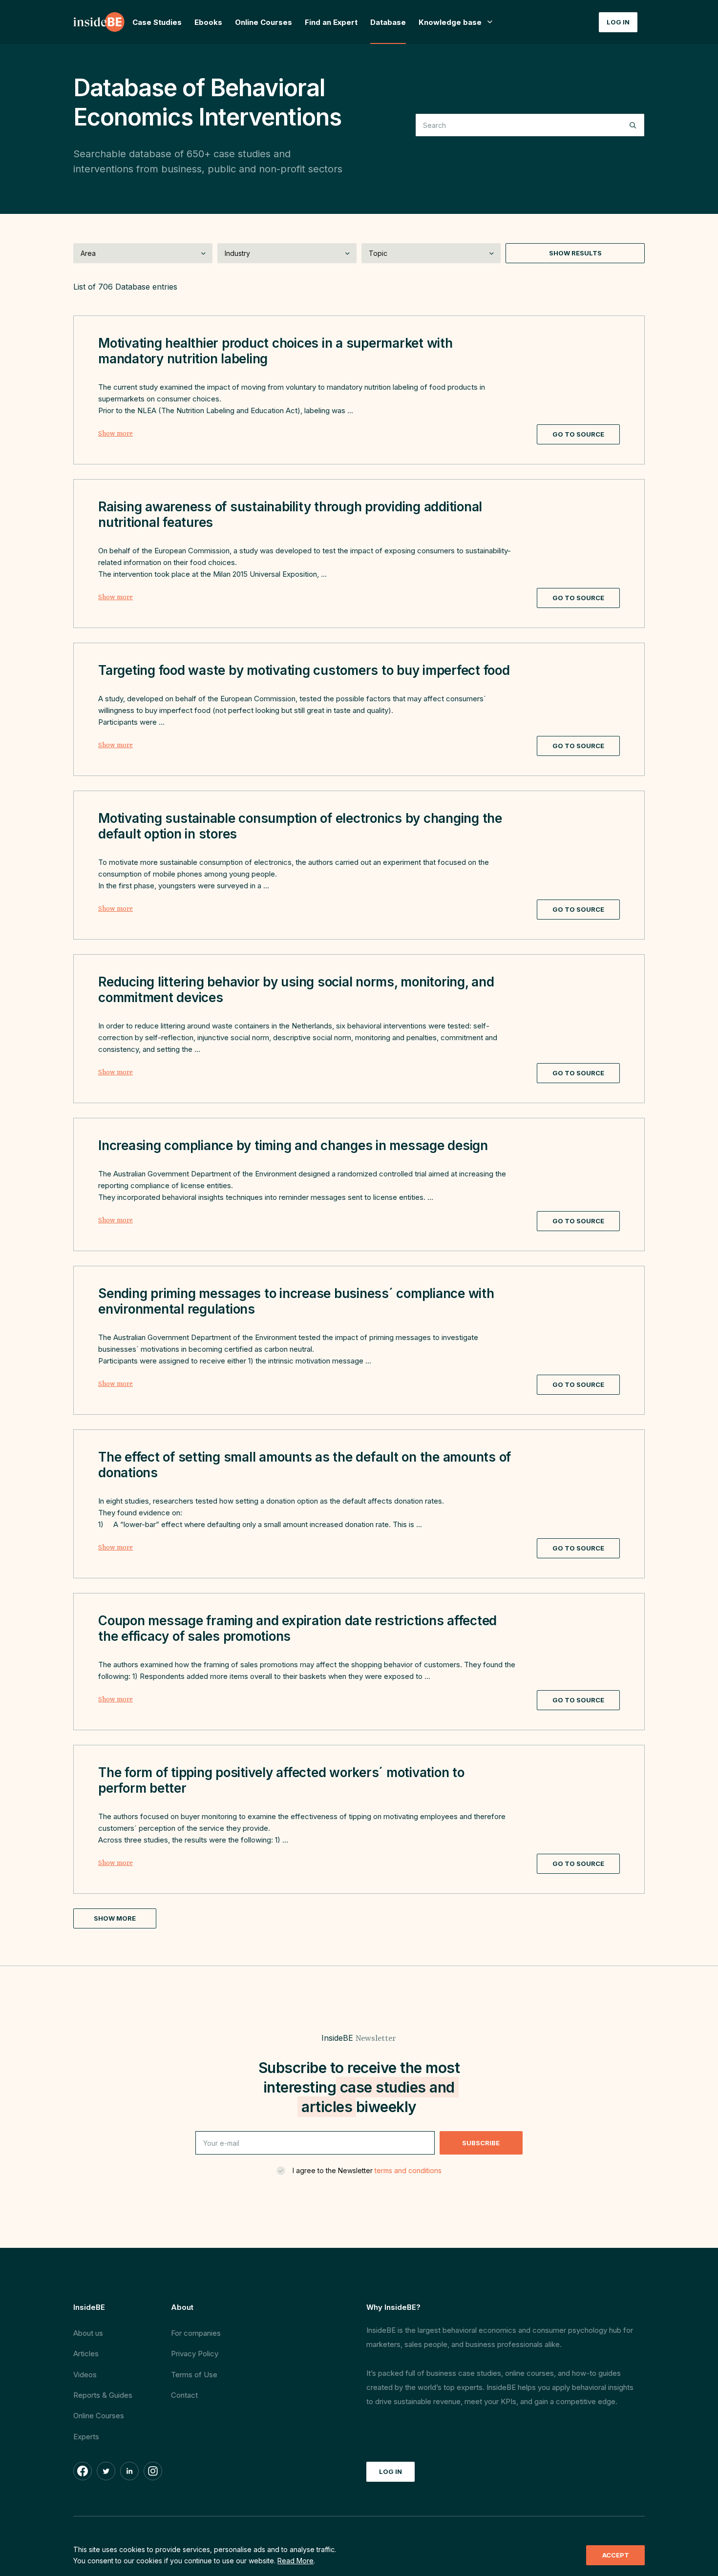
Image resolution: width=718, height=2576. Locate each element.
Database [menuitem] (388, 22)
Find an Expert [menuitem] (331, 22)
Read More (296, 2561)
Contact (184, 2395)
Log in (618, 22)
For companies (196, 2333)
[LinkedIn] (129, 2471)
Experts (86, 2437)
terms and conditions (408, 2170)
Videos (85, 2375)
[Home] (100, 22)
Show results (575, 253)
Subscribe (481, 2143)
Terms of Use (194, 2375)
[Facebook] (83, 2471)
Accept (616, 2555)
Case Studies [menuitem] (157, 22)
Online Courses (99, 2416)
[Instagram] (153, 2471)
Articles (86, 2354)
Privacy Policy (195, 2354)
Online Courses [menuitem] (264, 22)
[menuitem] (456, 22)
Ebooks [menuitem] (208, 22)
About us (88, 2333)
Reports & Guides (103, 2395)
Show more (116, 434)
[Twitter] (106, 2471)
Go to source (578, 434)
